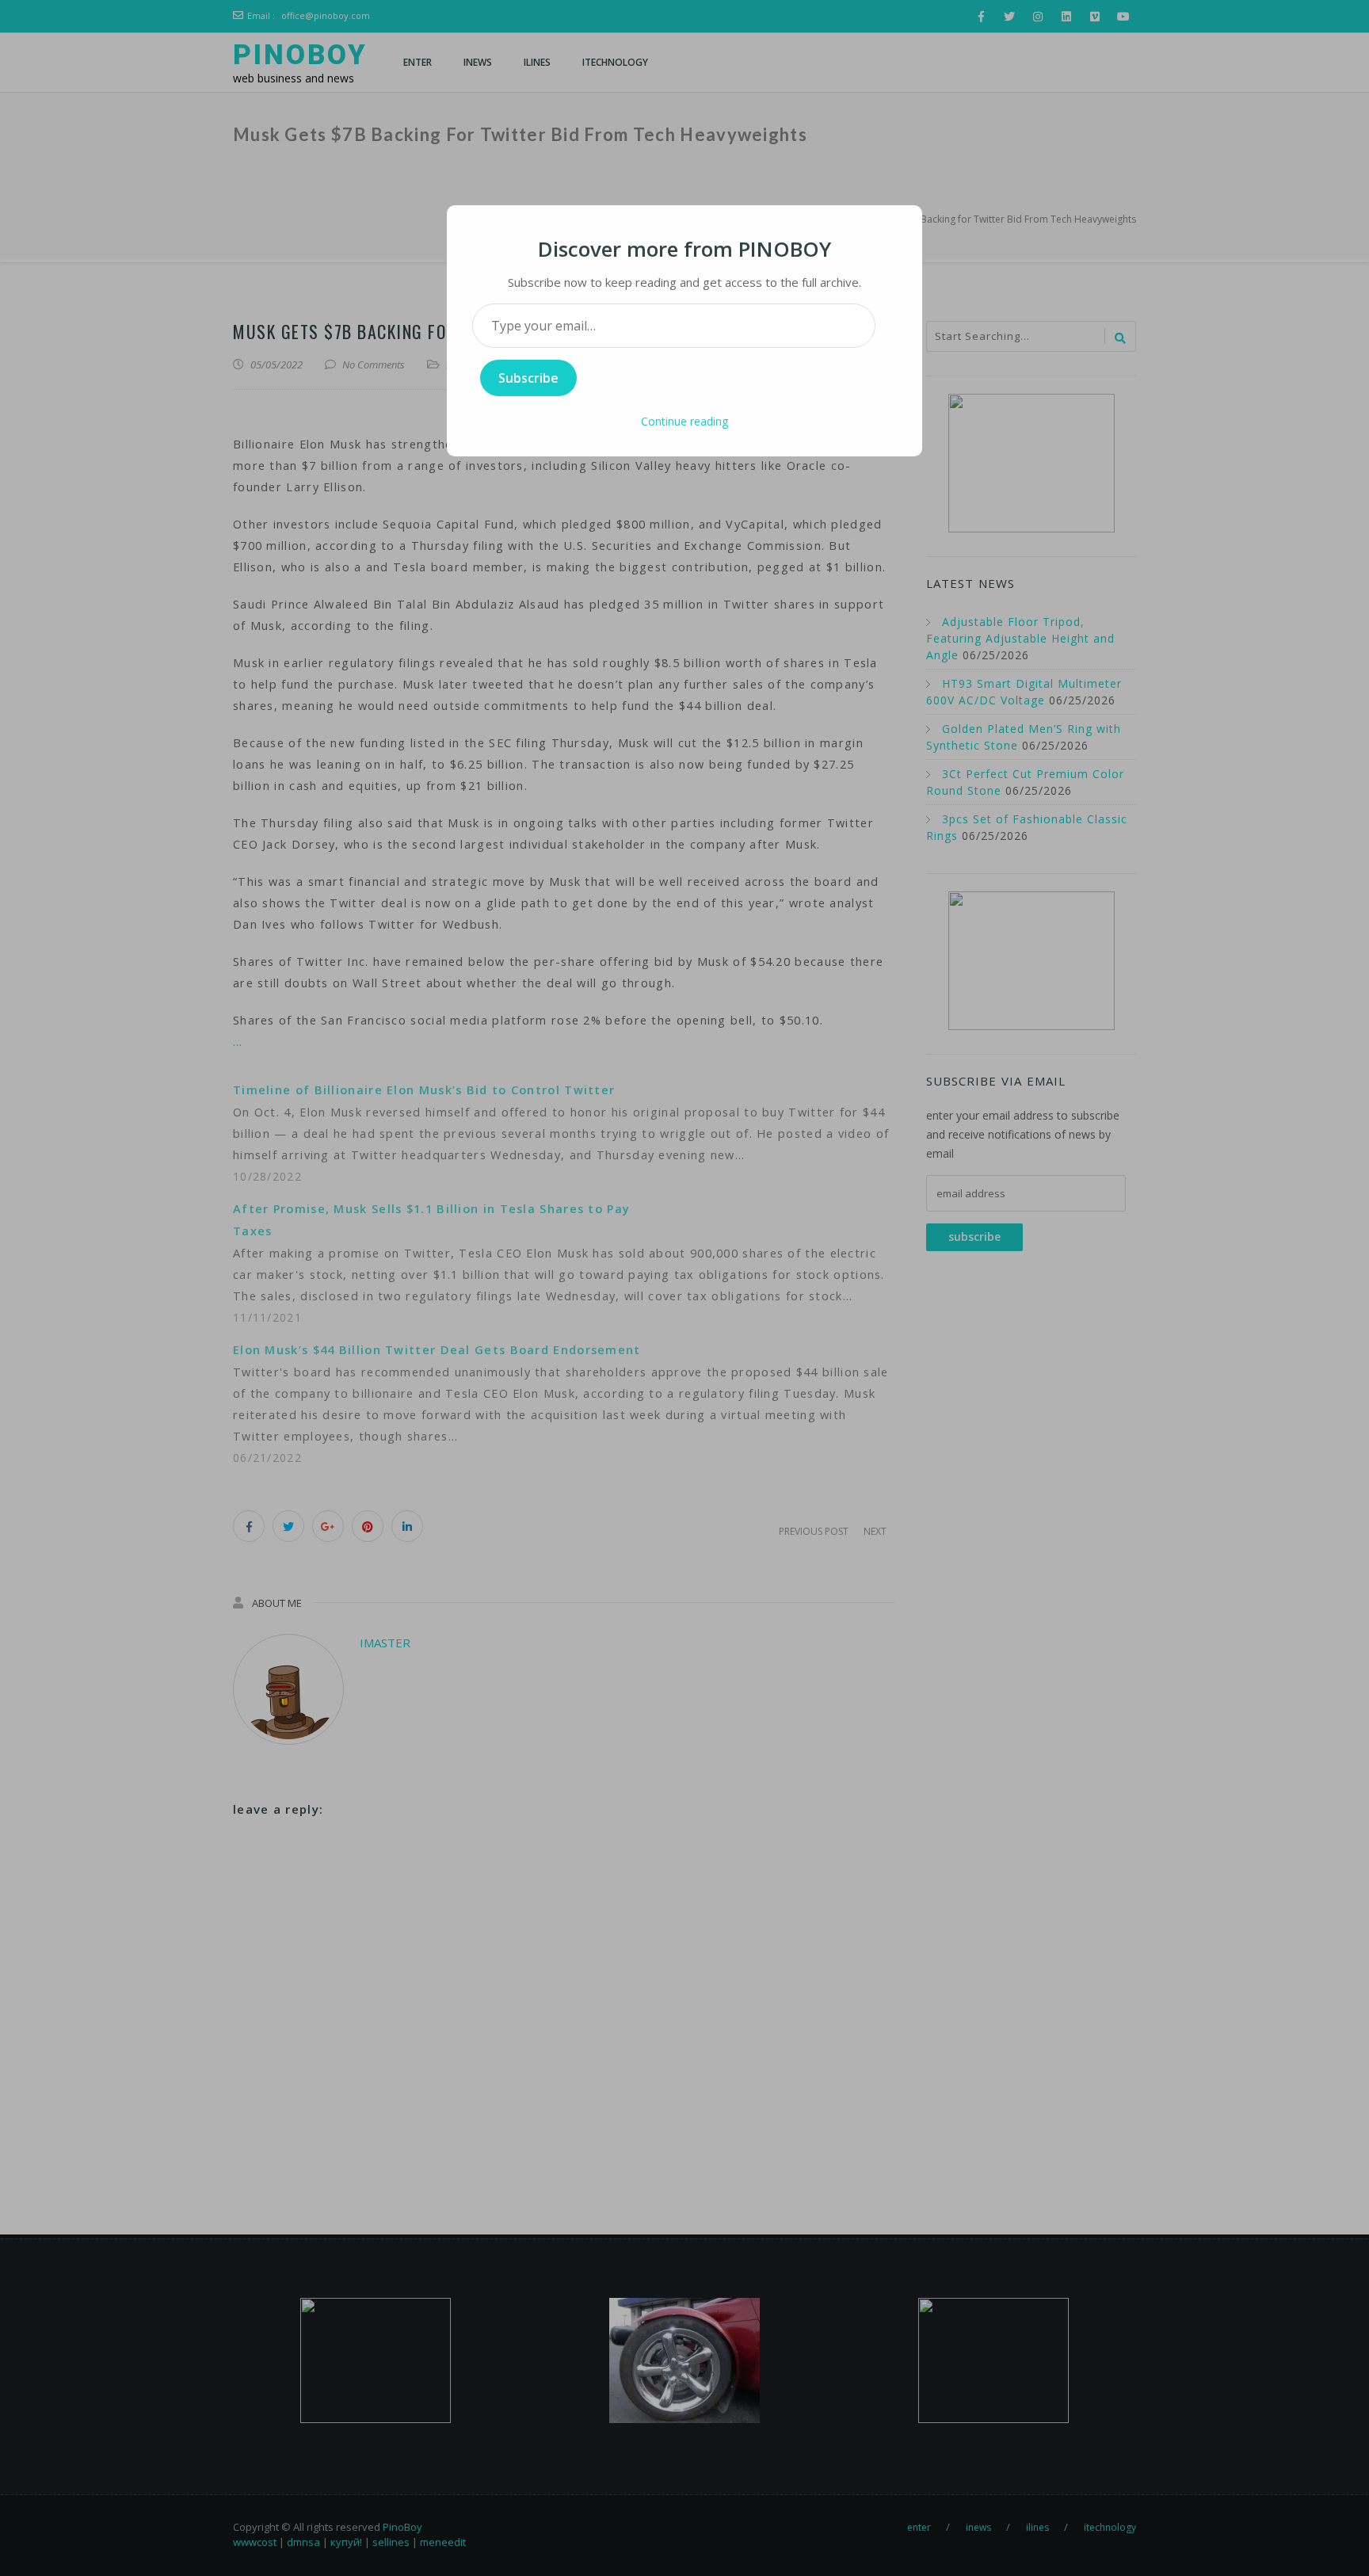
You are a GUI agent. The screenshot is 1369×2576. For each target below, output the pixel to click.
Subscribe (528, 378)
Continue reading (684, 421)
